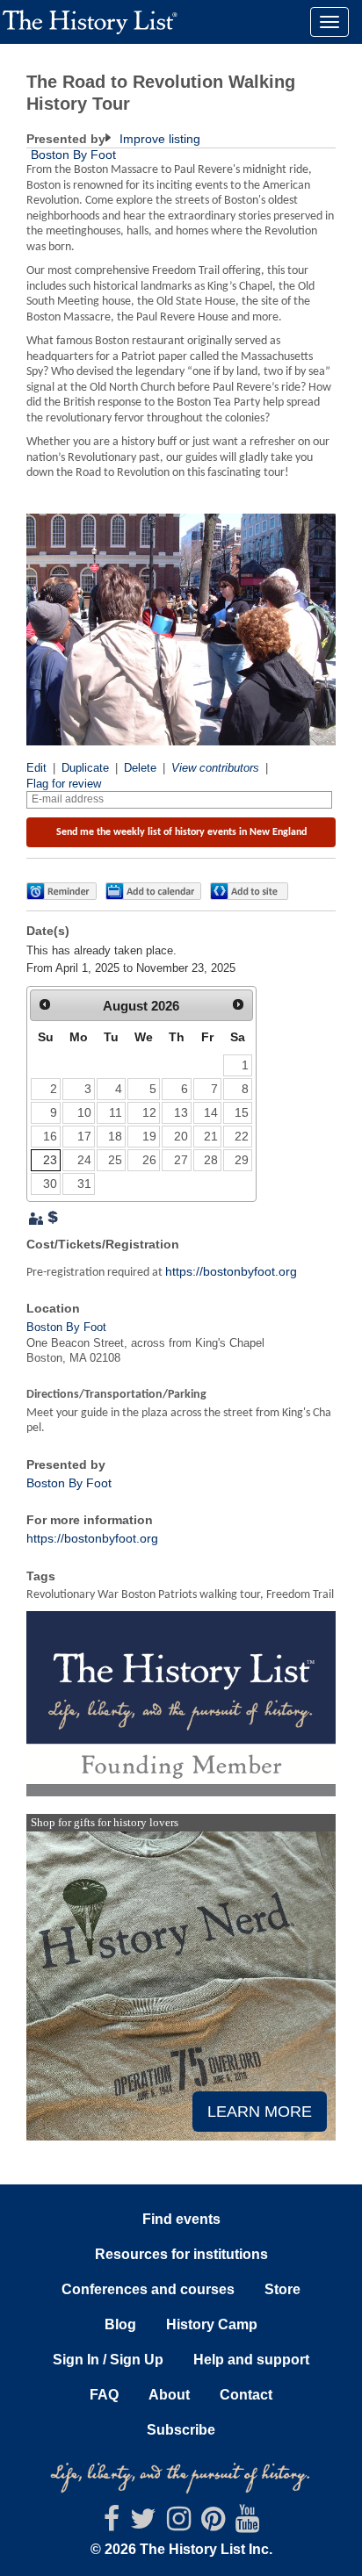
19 (149, 1136)
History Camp (212, 2324)
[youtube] (247, 2524)
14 (211, 1112)
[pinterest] (213, 2524)
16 (50, 1136)
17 (84, 1136)
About (169, 2395)
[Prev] (45, 1004)
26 (149, 1160)
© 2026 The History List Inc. (181, 2549)
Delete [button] (140, 768)
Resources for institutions (181, 2254)
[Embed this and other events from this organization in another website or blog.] (253, 891)
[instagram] (179, 2524)
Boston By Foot (73, 155)
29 (242, 1160)
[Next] (238, 1004)
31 (84, 1184)
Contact (246, 2395)
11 (116, 1112)
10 (84, 1112)
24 (84, 1160)
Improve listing (158, 139)
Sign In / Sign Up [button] (108, 2360)
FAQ (104, 2395)
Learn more (260, 2112)
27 (181, 1160)
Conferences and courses (148, 2289)
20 (181, 1136)
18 (115, 1136)
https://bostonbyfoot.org (231, 1271)
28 (211, 1160)
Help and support (251, 2360)
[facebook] (112, 2524)
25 (115, 1160)
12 (149, 1112)
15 (242, 1112)
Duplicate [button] (85, 768)
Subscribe (181, 2430)
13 (181, 1112)
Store (282, 2289)
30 (50, 1184)
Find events (181, 2219)
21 (211, 1136)
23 (50, 1160)
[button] (62, 891)
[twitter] (143, 2524)
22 (242, 1136)
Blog (120, 2324)
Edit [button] (36, 768)
